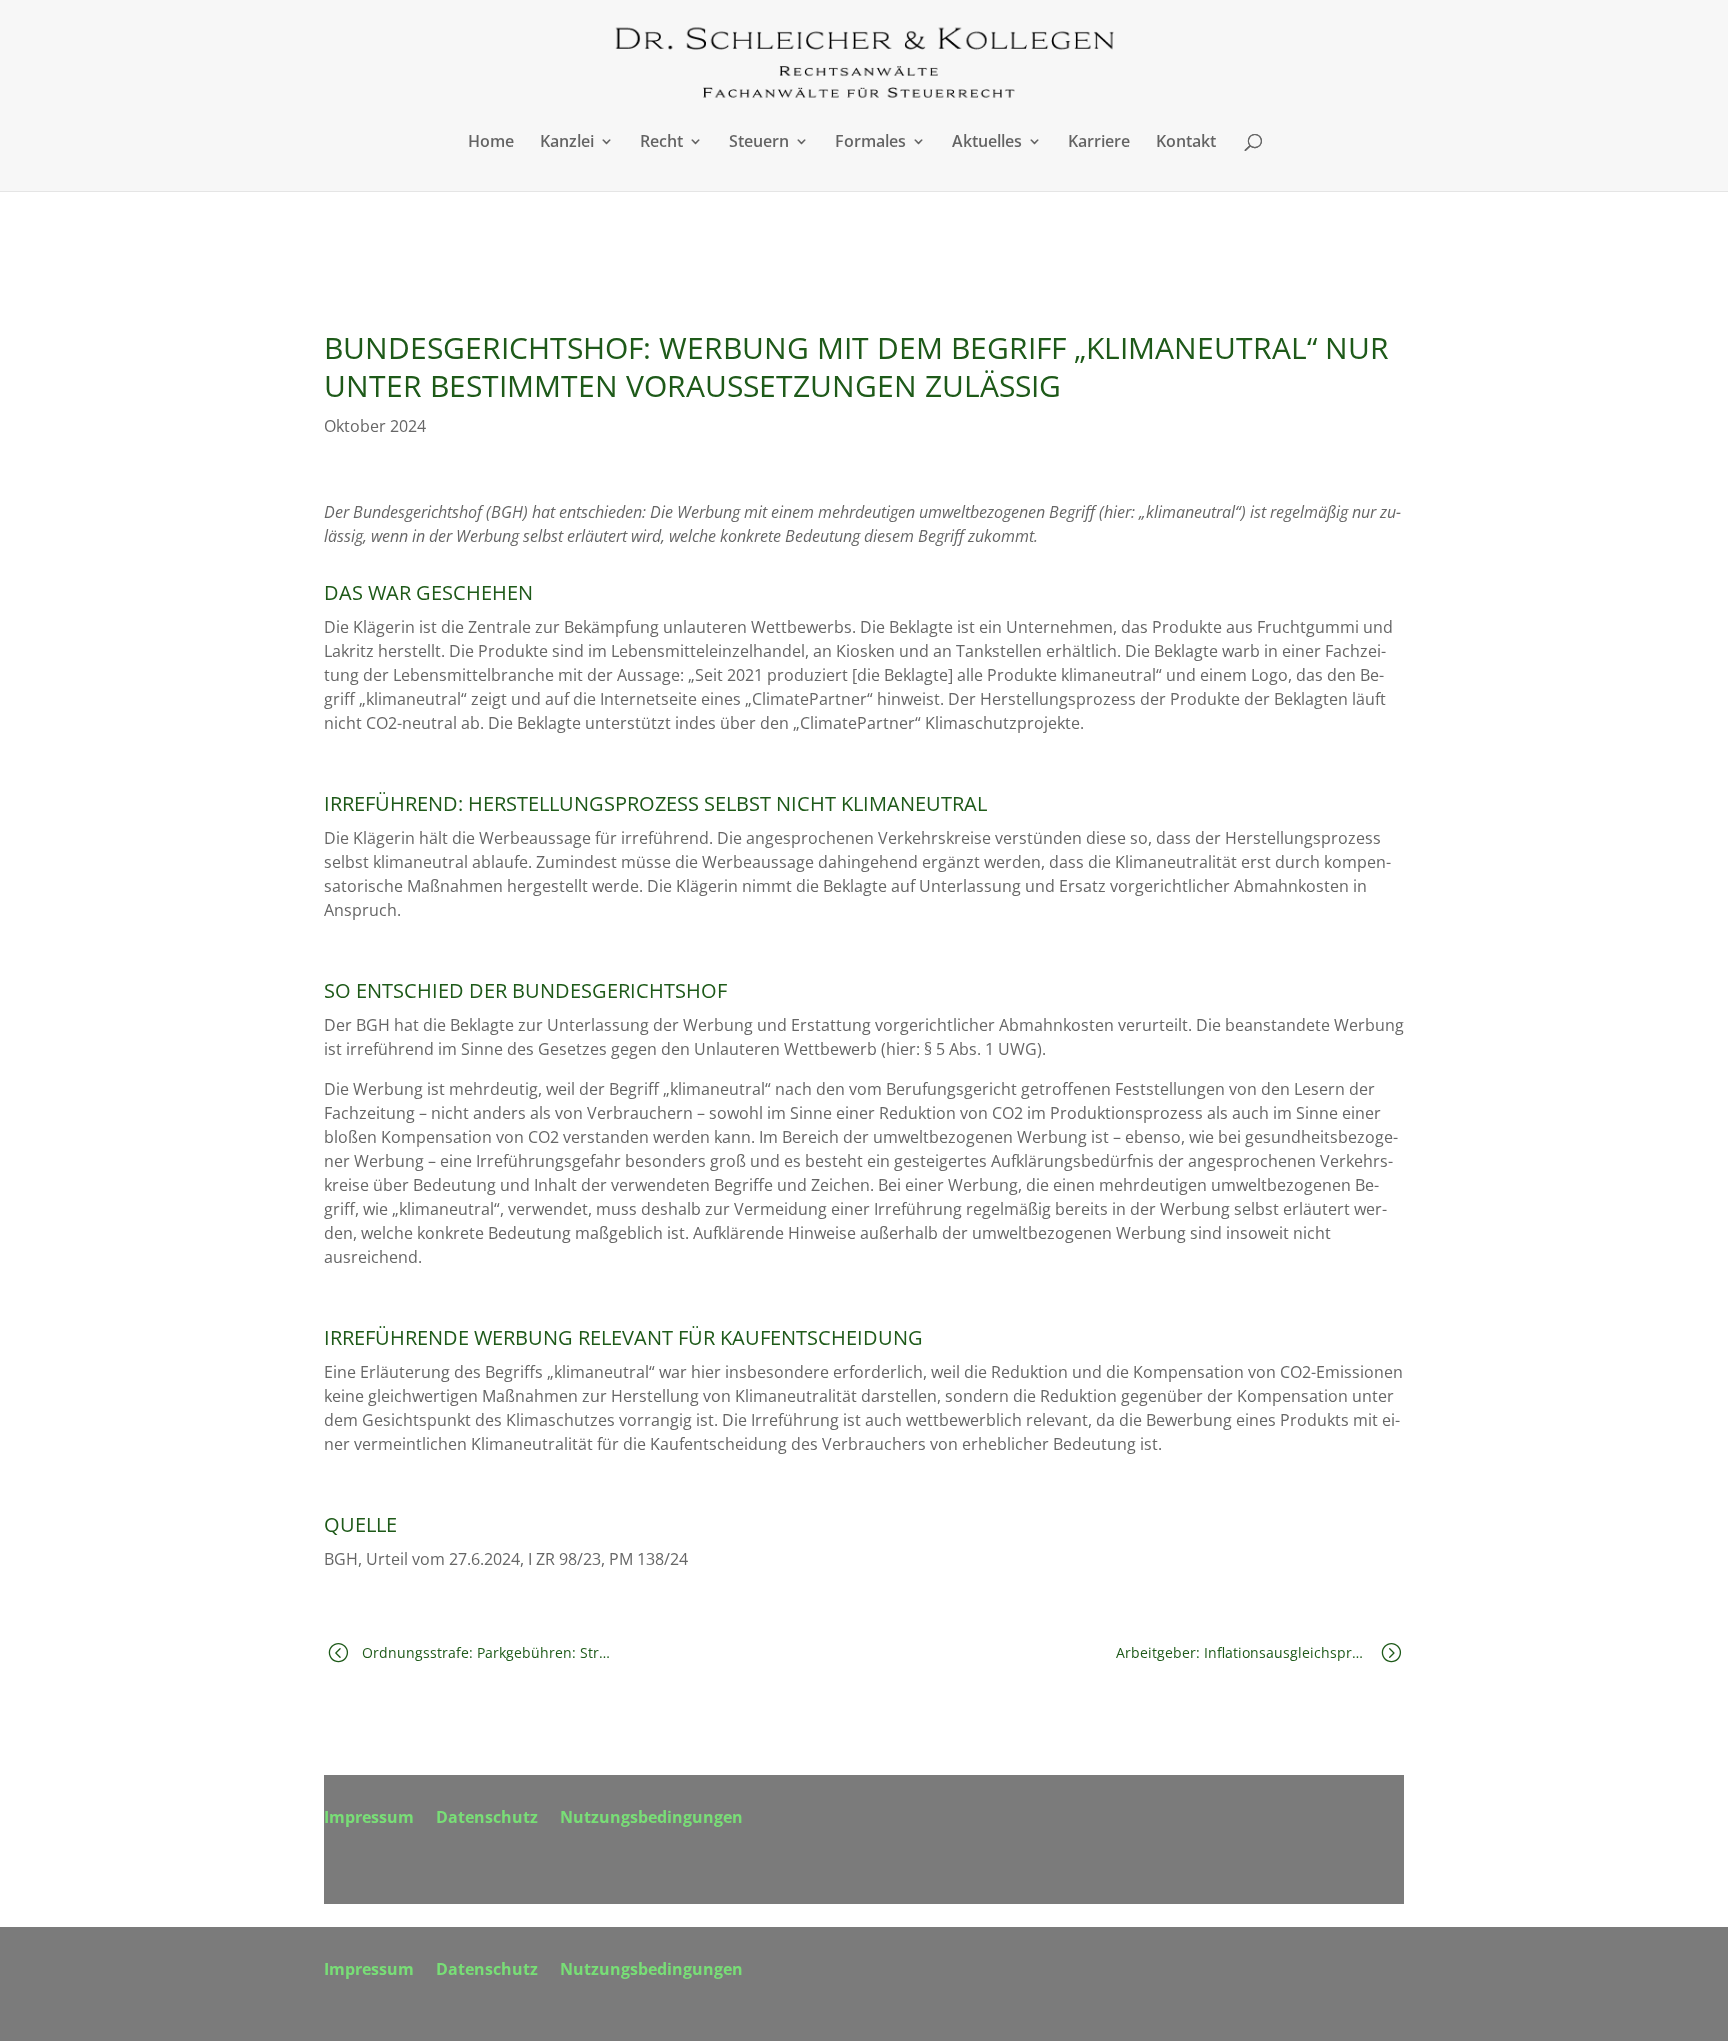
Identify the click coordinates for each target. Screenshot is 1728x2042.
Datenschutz (487, 1819)
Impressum (369, 1819)
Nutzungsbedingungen (651, 1819)
